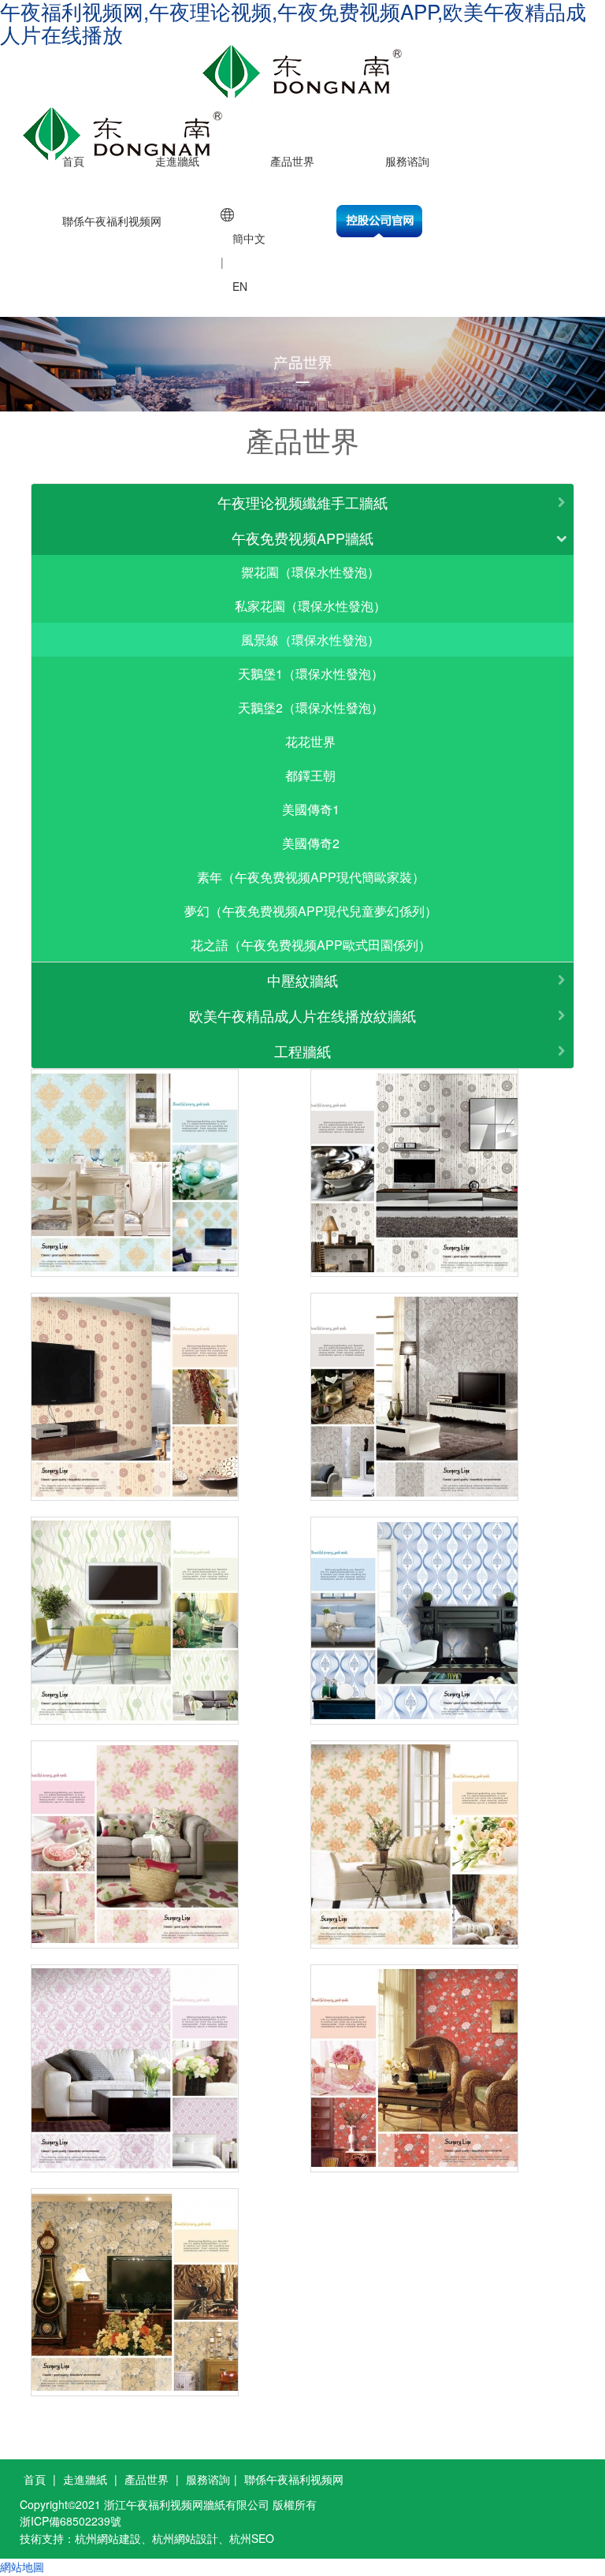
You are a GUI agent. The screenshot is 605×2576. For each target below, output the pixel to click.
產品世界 (292, 161)
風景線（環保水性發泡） (310, 640)
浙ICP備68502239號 (71, 2521)
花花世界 (310, 741)
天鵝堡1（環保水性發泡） (311, 674)
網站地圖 (22, 2567)
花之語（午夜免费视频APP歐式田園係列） (311, 945)
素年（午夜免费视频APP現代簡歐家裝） (311, 877)
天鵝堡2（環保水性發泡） (311, 707)
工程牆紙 (302, 1051)
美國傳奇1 (311, 809)
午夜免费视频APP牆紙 (302, 538)
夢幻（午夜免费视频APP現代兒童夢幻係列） (311, 911)
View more (135, 1173)
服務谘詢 (407, 161)
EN (240, 286)
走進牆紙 (177, 161)
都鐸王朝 (310, 775)
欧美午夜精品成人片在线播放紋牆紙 (302, 1015)
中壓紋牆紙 (302, 980)
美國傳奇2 (311, 843)
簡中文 (249, 238)
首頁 (73, 161)
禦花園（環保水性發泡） (310, 572)
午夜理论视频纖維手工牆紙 (302, 502)
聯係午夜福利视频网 (112, 221)
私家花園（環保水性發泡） (310, 606)
